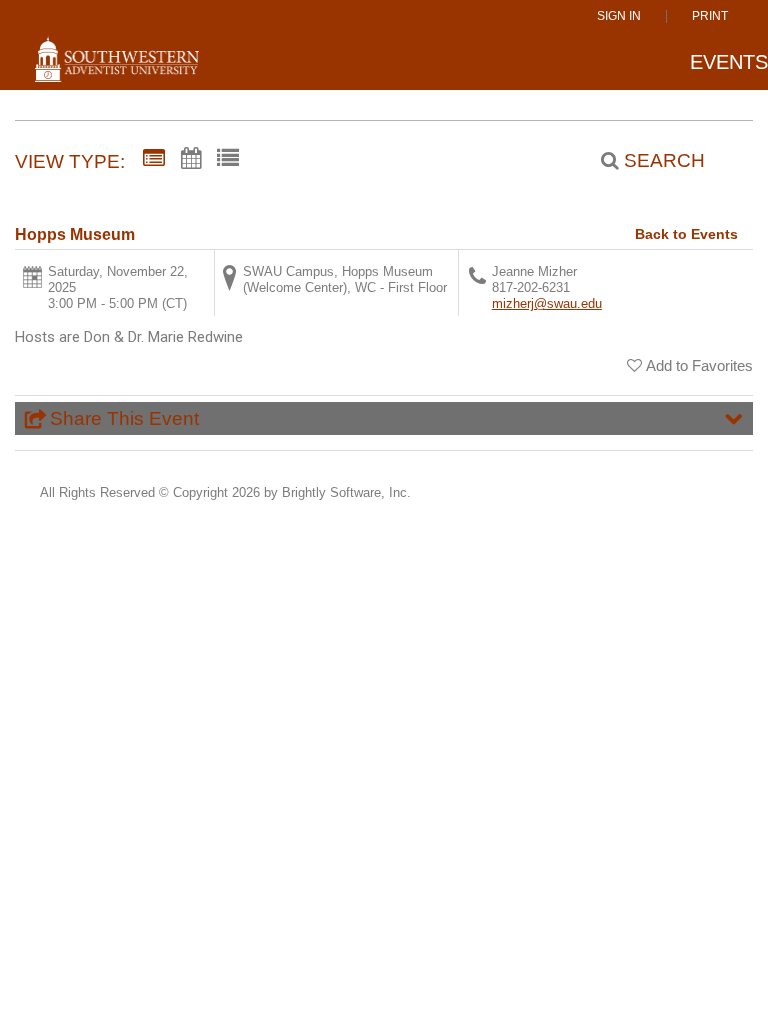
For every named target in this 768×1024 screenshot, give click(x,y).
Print (710, 16)
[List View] (228, 159)
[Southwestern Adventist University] (117, 67)
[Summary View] (154, 159)
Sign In (619, 16)
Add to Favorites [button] (699, 365)
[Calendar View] (191, 159)
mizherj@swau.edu (547, 303)
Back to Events (686, 234)
